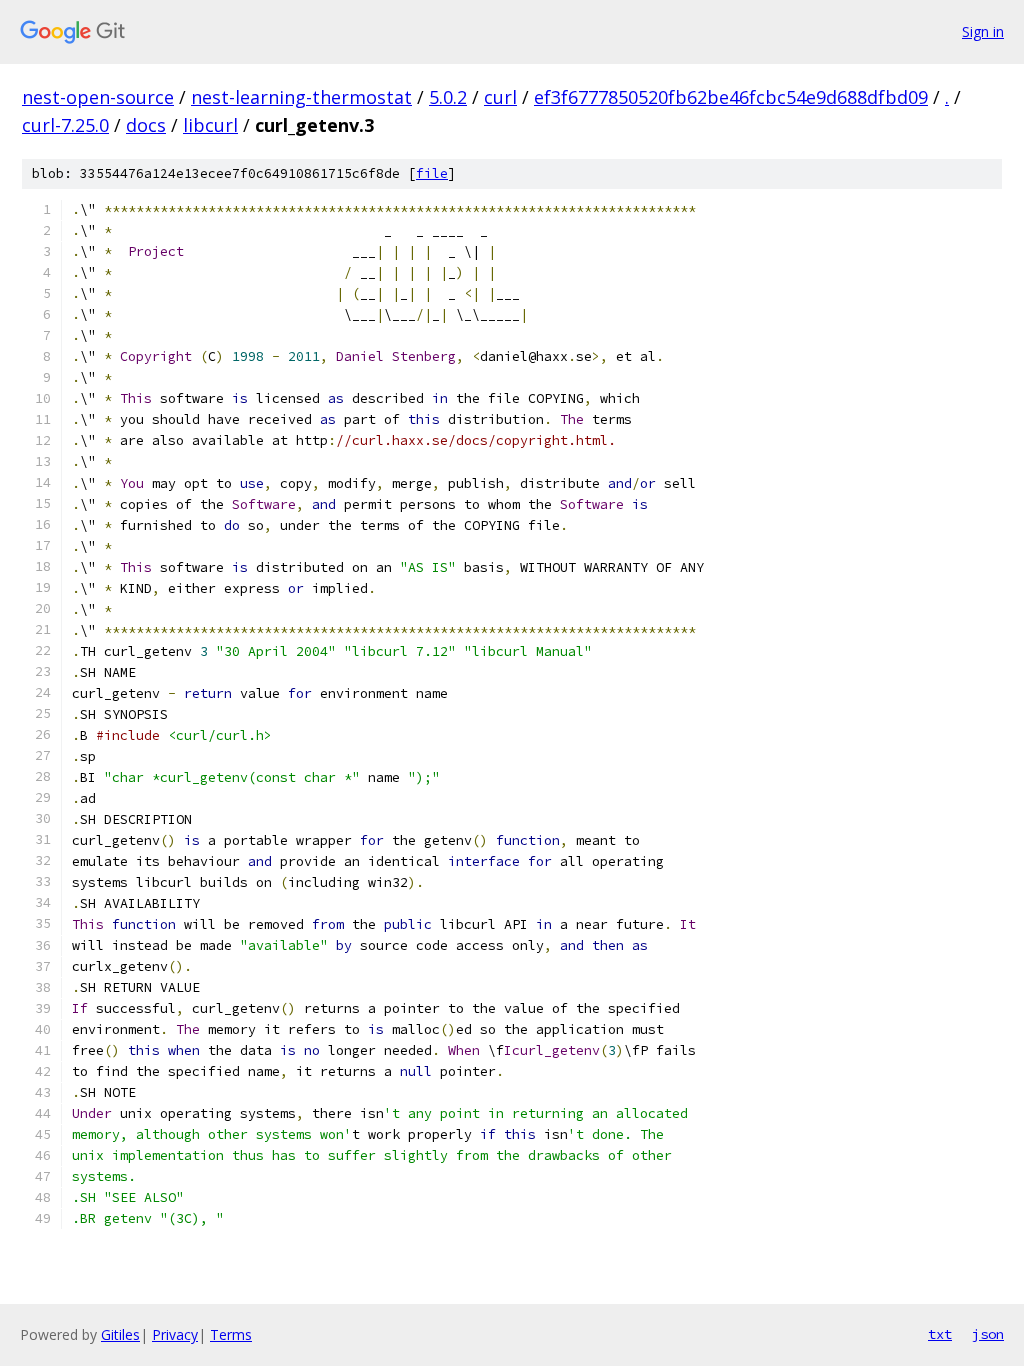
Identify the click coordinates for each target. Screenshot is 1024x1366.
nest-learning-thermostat (301, 97)
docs (146, 125)
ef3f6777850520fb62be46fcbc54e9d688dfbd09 (731, 97)
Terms (231, 1334)
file (432, 173)
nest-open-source (98, 97)
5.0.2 (448, 97)
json (988, 1334)
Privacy (175, 1334)
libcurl (210, 125)
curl (500, 97)
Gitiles (120, 1334)
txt (940, 1334)
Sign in (983, 31)
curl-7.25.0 (65, 125)
